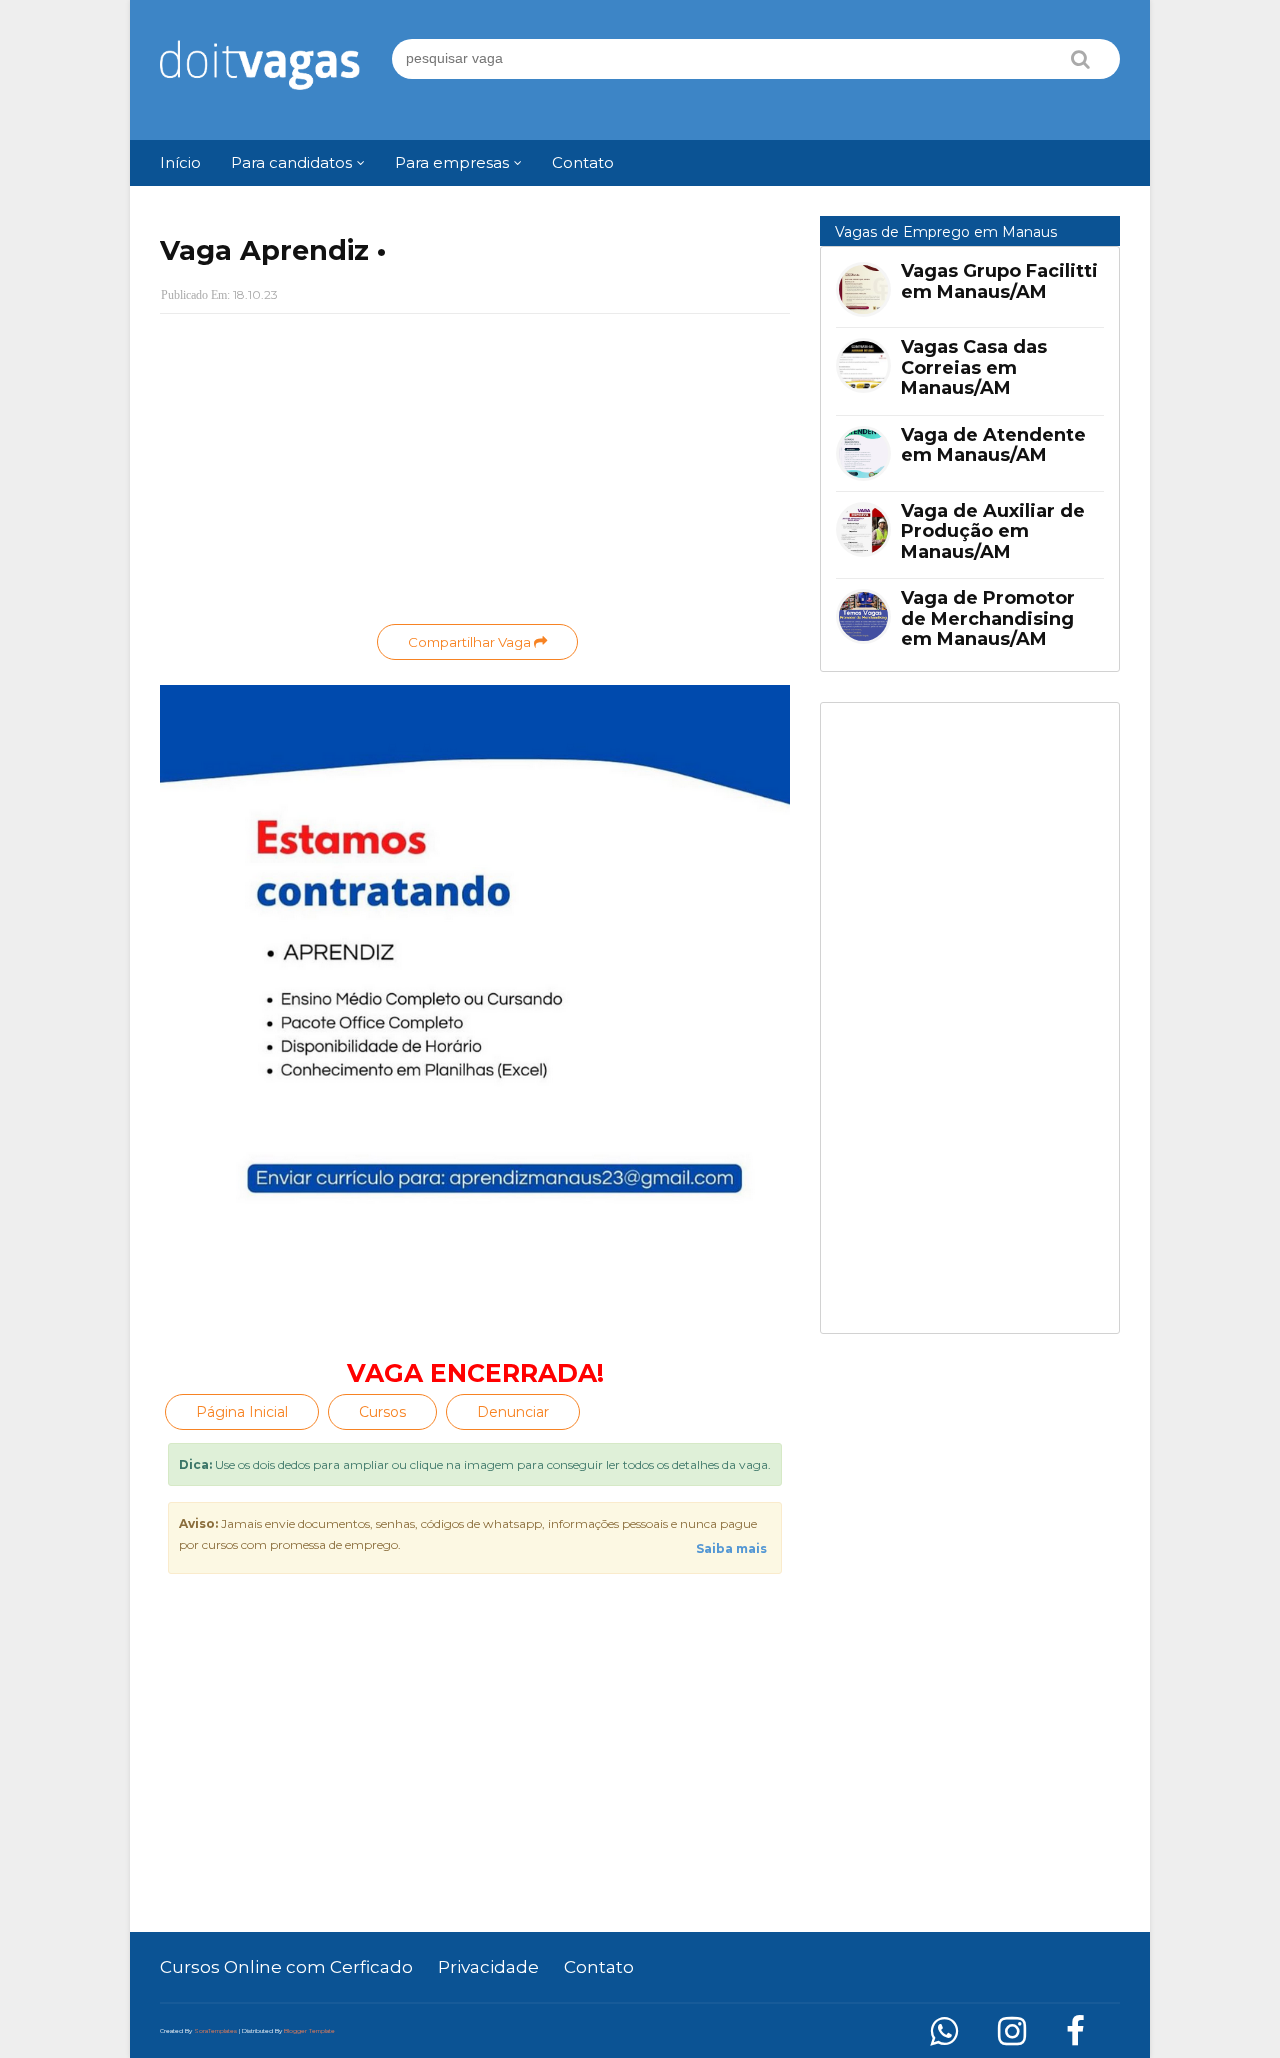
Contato (599, 1967)
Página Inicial (242, 1412)
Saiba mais (731, 1548)
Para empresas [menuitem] (452, 162)
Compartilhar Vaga (471, 642)
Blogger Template (309, 2031)
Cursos (382, 1412)
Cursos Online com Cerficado (286, 1967)
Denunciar (513, 1412)
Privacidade (488, 1967)
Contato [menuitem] (583, 162)
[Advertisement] (475, 474)
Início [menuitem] (180, 162)
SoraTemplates (215, 2031)
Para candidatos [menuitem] (291, 162)
